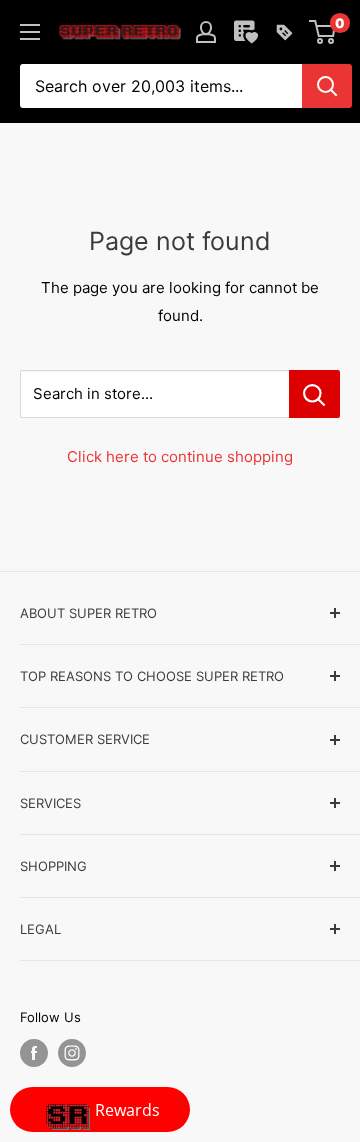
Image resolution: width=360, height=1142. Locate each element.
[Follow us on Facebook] (34, 1053)
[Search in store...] (314, 394)
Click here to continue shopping (180, 456)
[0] (323, 32)
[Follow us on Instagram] (72, 1053)
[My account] (206, 32)
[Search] (327, 86)
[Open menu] (30, 32)
